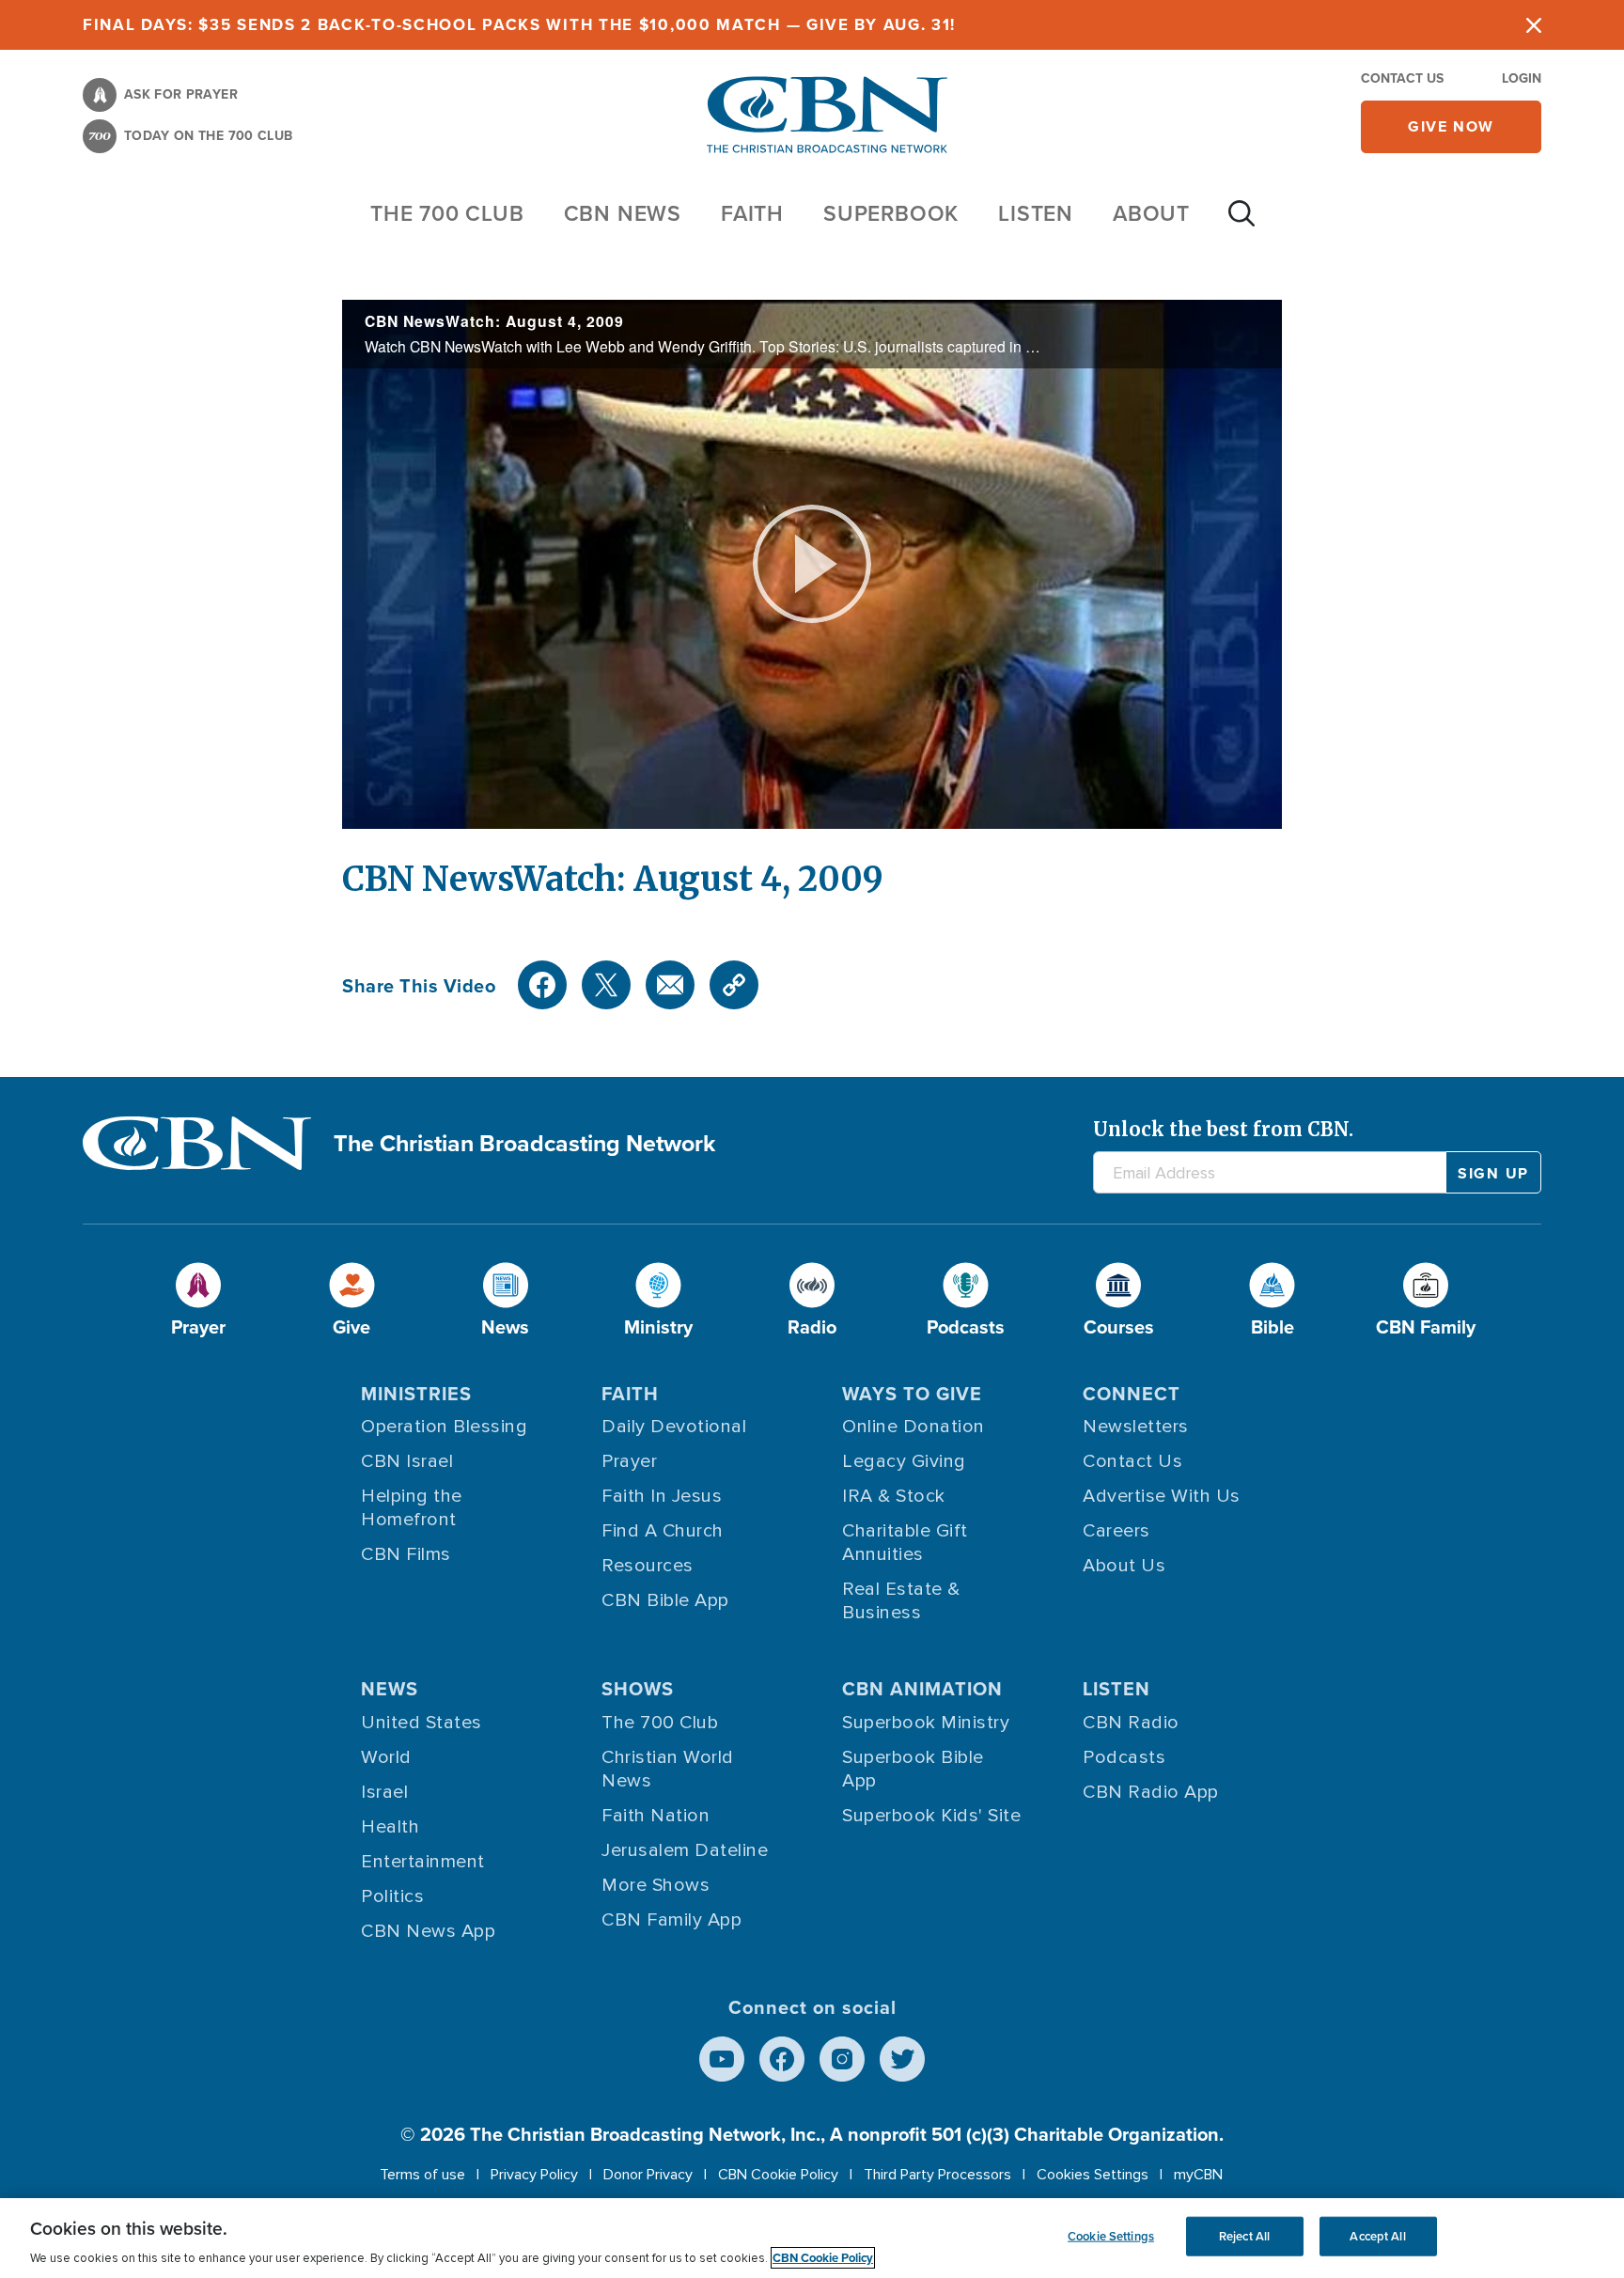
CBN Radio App (1151, 1792)
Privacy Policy (534, 2175)
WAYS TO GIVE (912, 1393)
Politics (392, 1896)
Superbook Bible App (913, 1769)
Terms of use (422, 2175)
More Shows (656, 1885)
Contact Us (1402, 78)
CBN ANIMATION (922, 1688)
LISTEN (1036, 213)
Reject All (1244, 2236)
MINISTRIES (416, 1393)
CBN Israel (407, 1461)
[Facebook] (542, 985)
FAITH (752, 213)
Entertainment (423, 1862)
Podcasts (1124, 1757)
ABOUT (1151, 213)
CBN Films (406, 1554)
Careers (1116, 1531)
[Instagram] (842, 2059)
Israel (384, 1792)
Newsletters (1136, 1427)
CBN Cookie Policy (778, 2175)
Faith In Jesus (662, 1496)
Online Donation (913, 1427)
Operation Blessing (444, 1427)
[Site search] (1241, 223)
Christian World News (668, 1769)
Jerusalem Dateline (685, 1850)
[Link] (734, 985)
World (386, 1757)
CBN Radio (1131, 1723)
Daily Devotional (674, 1427)
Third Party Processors (937, 2175)
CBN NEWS (623, 213)
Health (390, 1827)
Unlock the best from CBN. (1223, 1129)
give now (1451, 126)
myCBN (1198, 2175)
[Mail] (670, 985)
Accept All (1377, 2236)
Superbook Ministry (926, 1723)
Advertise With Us (1162, 1496)
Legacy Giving (904, 1461)
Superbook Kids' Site (931, 1816)
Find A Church (663, 1531)
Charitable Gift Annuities (905, 1543)
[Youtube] (722, 2059)
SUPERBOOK (891, 213)
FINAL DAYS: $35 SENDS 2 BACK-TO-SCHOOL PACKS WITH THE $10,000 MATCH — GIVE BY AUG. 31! (519, 24)
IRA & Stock (894, 1496)
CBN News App (428, 1931)
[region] (812, 2238)
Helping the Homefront (412, 1508)
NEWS (390, 1688)
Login (1522, 78)
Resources (648, 1566)
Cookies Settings (1093, 2175)
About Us (1124, 1566)
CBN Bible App (665, 1600)
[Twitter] (606, 985)
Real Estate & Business (901, 1601)
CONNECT (1132, 1393)
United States (422, 1723)
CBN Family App (671, 1920)
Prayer (629, 1461)
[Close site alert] (1534, 25)
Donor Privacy (648, 2175)
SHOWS (638, 1688)
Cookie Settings (1111, 2236)
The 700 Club (447, 213)
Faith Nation (656, 1816)
